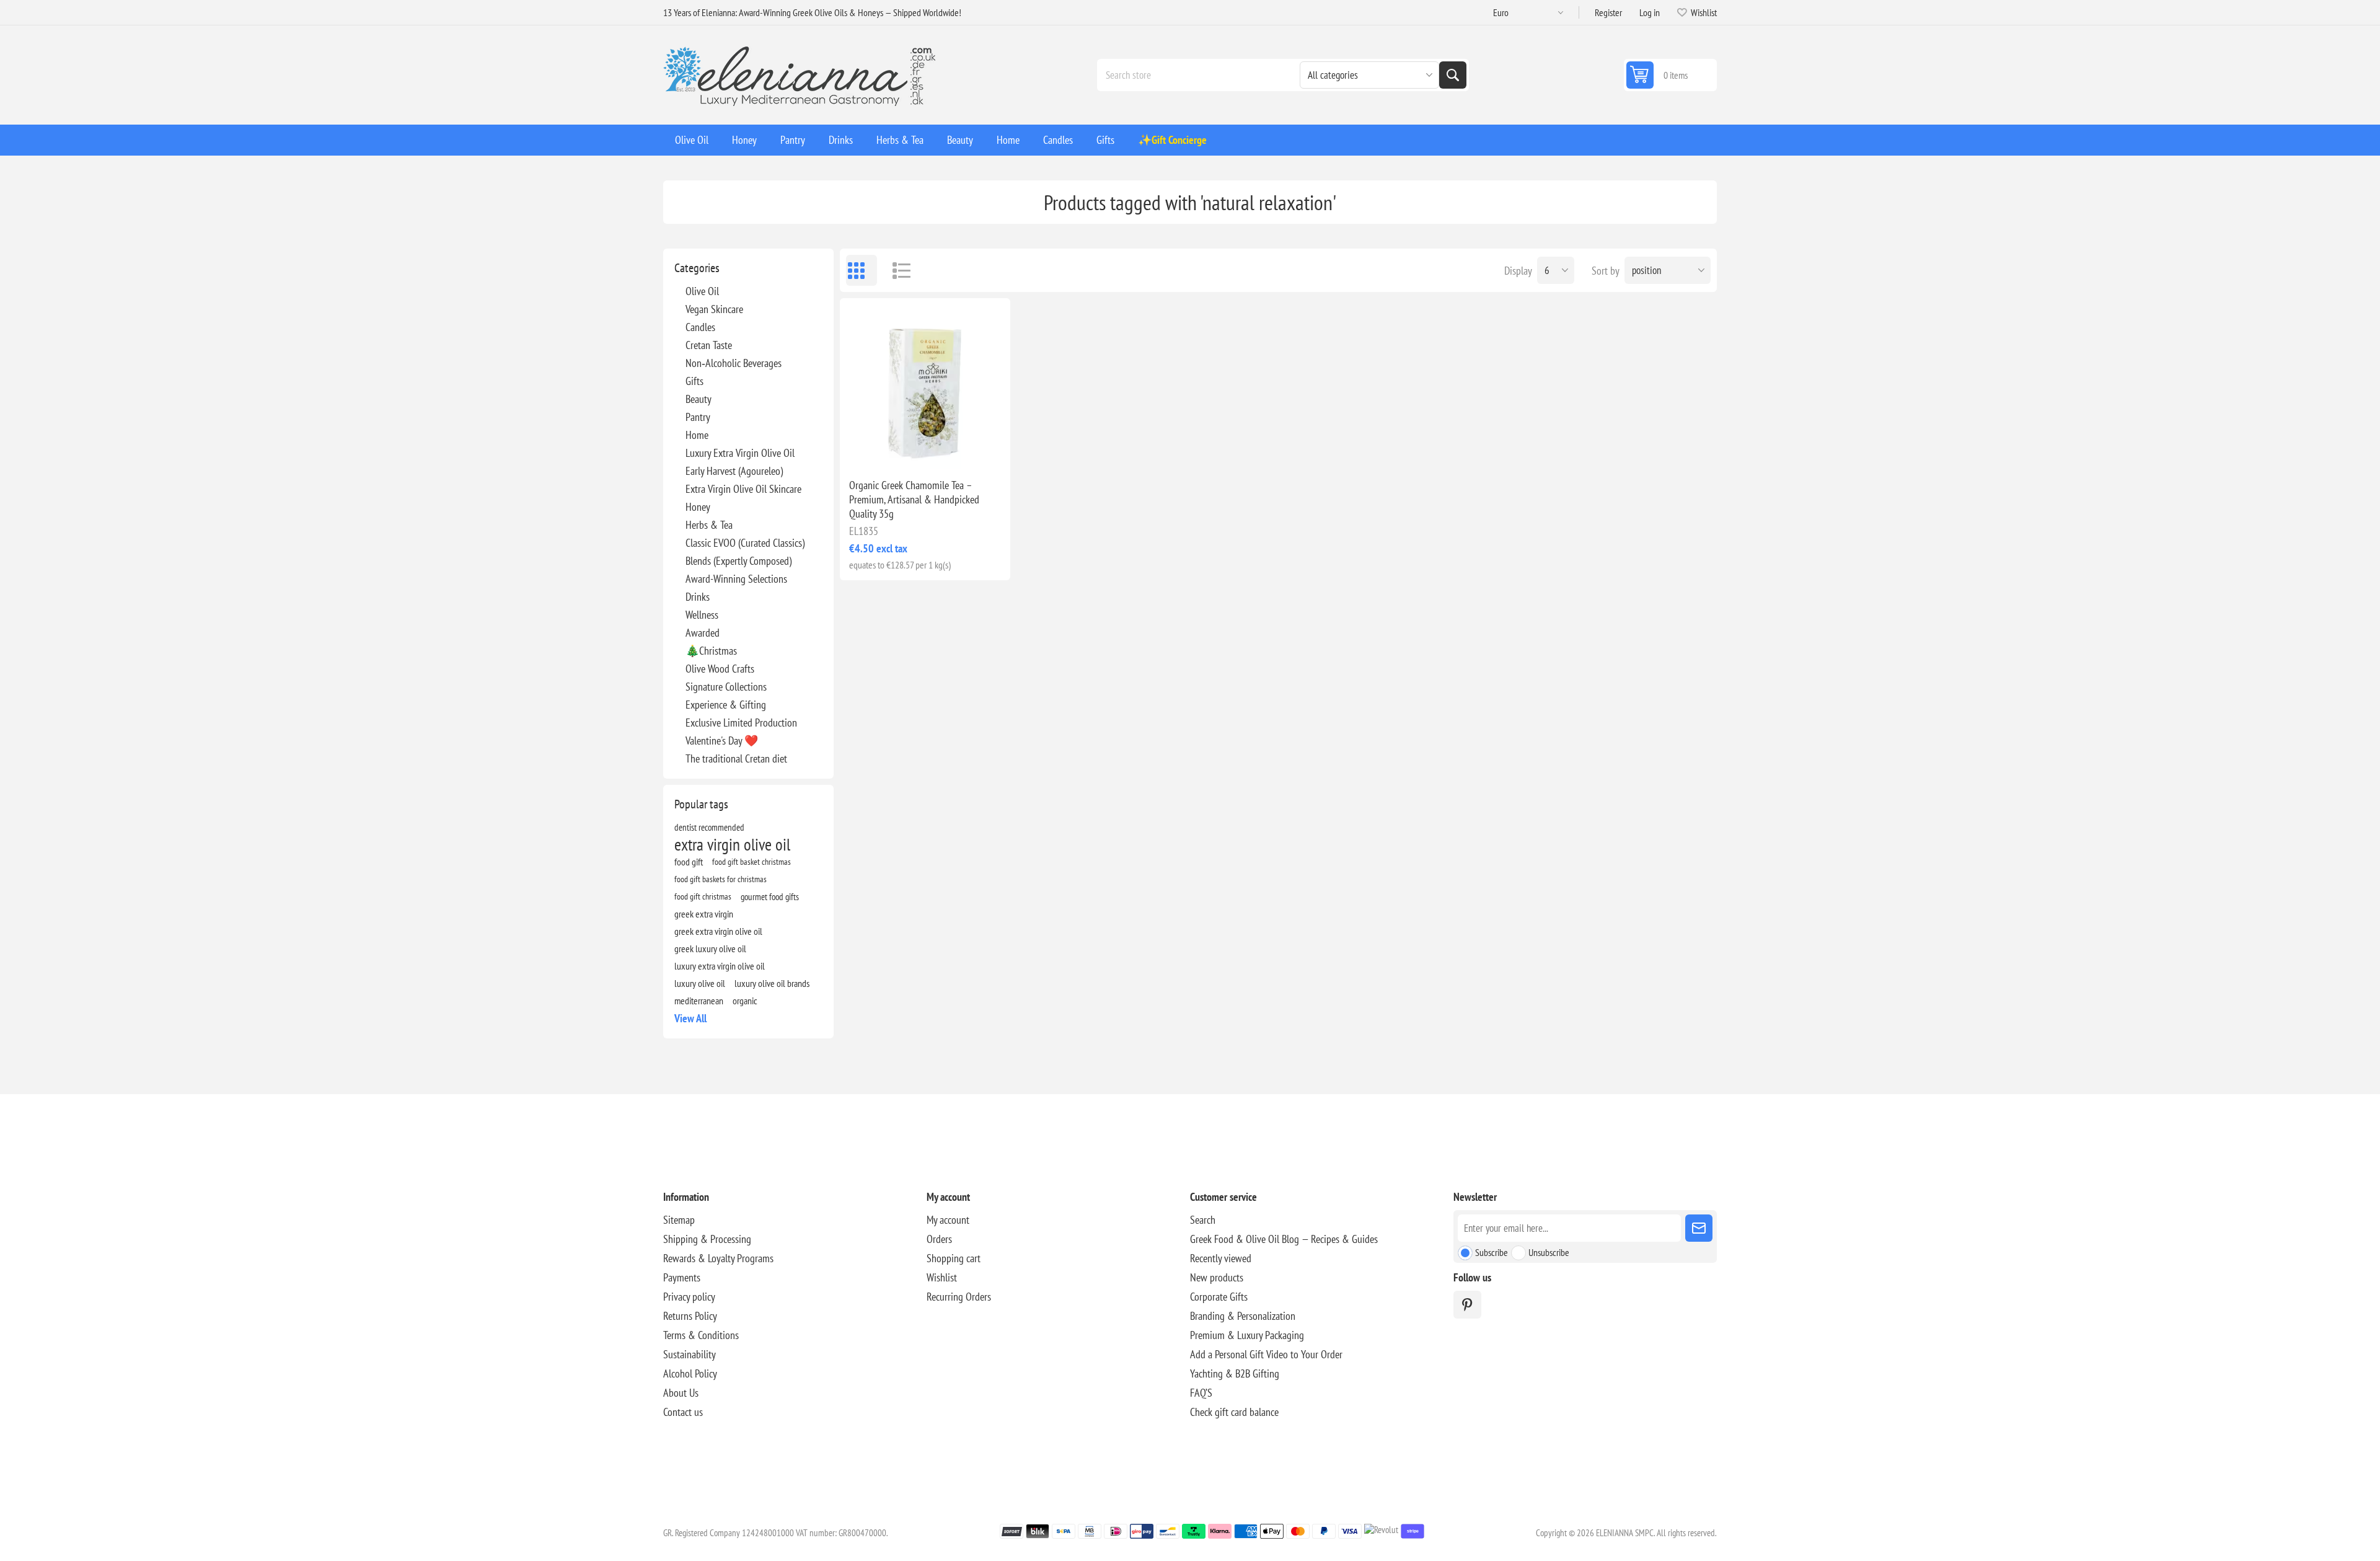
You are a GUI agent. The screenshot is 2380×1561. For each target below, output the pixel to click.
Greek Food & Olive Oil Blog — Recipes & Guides (1284, 1239)
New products (1217, 1277)
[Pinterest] (1467, 1305)
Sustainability (690, 1354)
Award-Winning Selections (736, 579)
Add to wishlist (871, 449)
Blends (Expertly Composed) (738, 561)
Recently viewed (1221, 1258)
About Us (681, 1393)
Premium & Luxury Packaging (1247, 1335)
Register (1608, 12)
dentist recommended (709, 827)
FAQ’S (1201, 1393)
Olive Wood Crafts (720, 669)
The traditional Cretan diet (736, 758)
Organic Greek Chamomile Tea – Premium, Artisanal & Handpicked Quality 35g (914, 499)
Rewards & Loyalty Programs (718, 1258)
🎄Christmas (711, 651)
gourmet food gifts (770, 896)
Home (697, 435)
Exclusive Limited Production (741, 723)
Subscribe (1492, 1252)
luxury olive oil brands (772, 983)
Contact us (683, 1412)
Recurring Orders (959, 1297)
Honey (698, 507)
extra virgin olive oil (732, 844)
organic (745, 1001)
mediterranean (699, 1001)
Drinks (698, 597)
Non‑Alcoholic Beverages (734, 363)
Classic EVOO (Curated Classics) (745, 543)
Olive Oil (702, 291)
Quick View (897, 449)
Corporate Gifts (1219, 1297)
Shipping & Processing (707, 1239)
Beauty (699, 399)
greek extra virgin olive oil (718, 931)
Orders (939, 1239)
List (896, 270)
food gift (689, 862)
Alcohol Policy (690, 1373)
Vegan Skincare (714, 309)
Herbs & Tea (709, 525)
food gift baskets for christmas (721, 879)
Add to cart (951, 449)
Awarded (703, 633)
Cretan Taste (709, 345)
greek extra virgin (704, 914)
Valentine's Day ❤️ (722, 741)
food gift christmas (703, 896)
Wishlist (942, 1277)
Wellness (702, 615)
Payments (682, 1277)
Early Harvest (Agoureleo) (734, 471)
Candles (700, 327)
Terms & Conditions (701, 1335)
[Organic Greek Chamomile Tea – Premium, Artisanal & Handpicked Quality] (925, 383)
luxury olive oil (700, 983)
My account (948, 1220)
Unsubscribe (1549, 1252)
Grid (862, 270)
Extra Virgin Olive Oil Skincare (743, 489)
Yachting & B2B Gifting (1235, 1373)
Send (1699, 1228)
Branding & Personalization (1243, 1316)
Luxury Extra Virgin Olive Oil (740, 453)
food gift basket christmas (751, 861)
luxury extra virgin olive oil (720, 966)
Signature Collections (726, 687)
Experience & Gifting (726, 705)
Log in (1650, 12)
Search (1453, 75)
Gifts (694, 381)
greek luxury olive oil (710, 949)
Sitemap (679, 1220)
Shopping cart (954, 1258)
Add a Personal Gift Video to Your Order (1266, 1354)
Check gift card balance (1234, 1412)
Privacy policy (689, 1297)
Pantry (698, 417)
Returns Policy (690, 1316)
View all (690, 1018)
